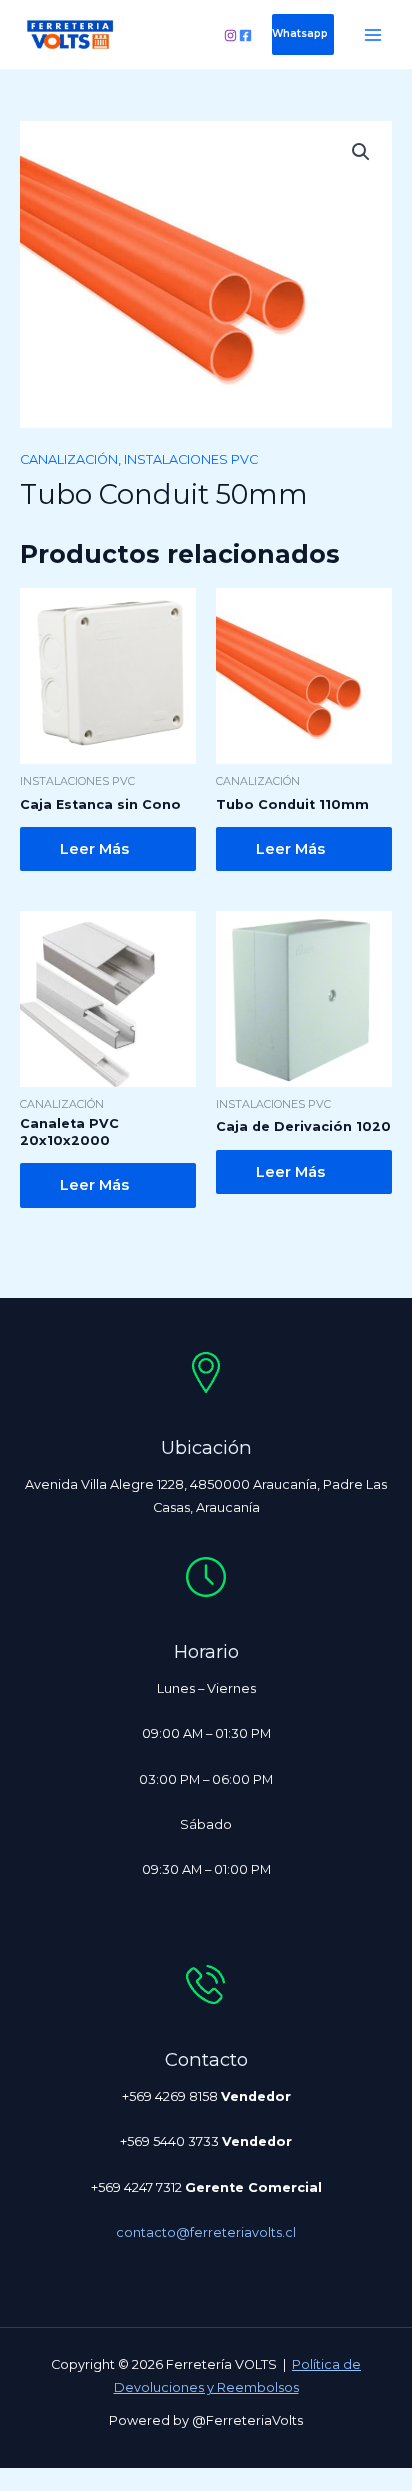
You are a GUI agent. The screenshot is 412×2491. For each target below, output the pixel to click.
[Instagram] (230, 35)
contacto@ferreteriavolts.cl (206, 2232)
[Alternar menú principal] (373, 35)
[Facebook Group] (245, 35)
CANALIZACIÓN (69, 459)
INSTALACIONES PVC (191, 459)
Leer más (94, 849)
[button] (303, 34)
